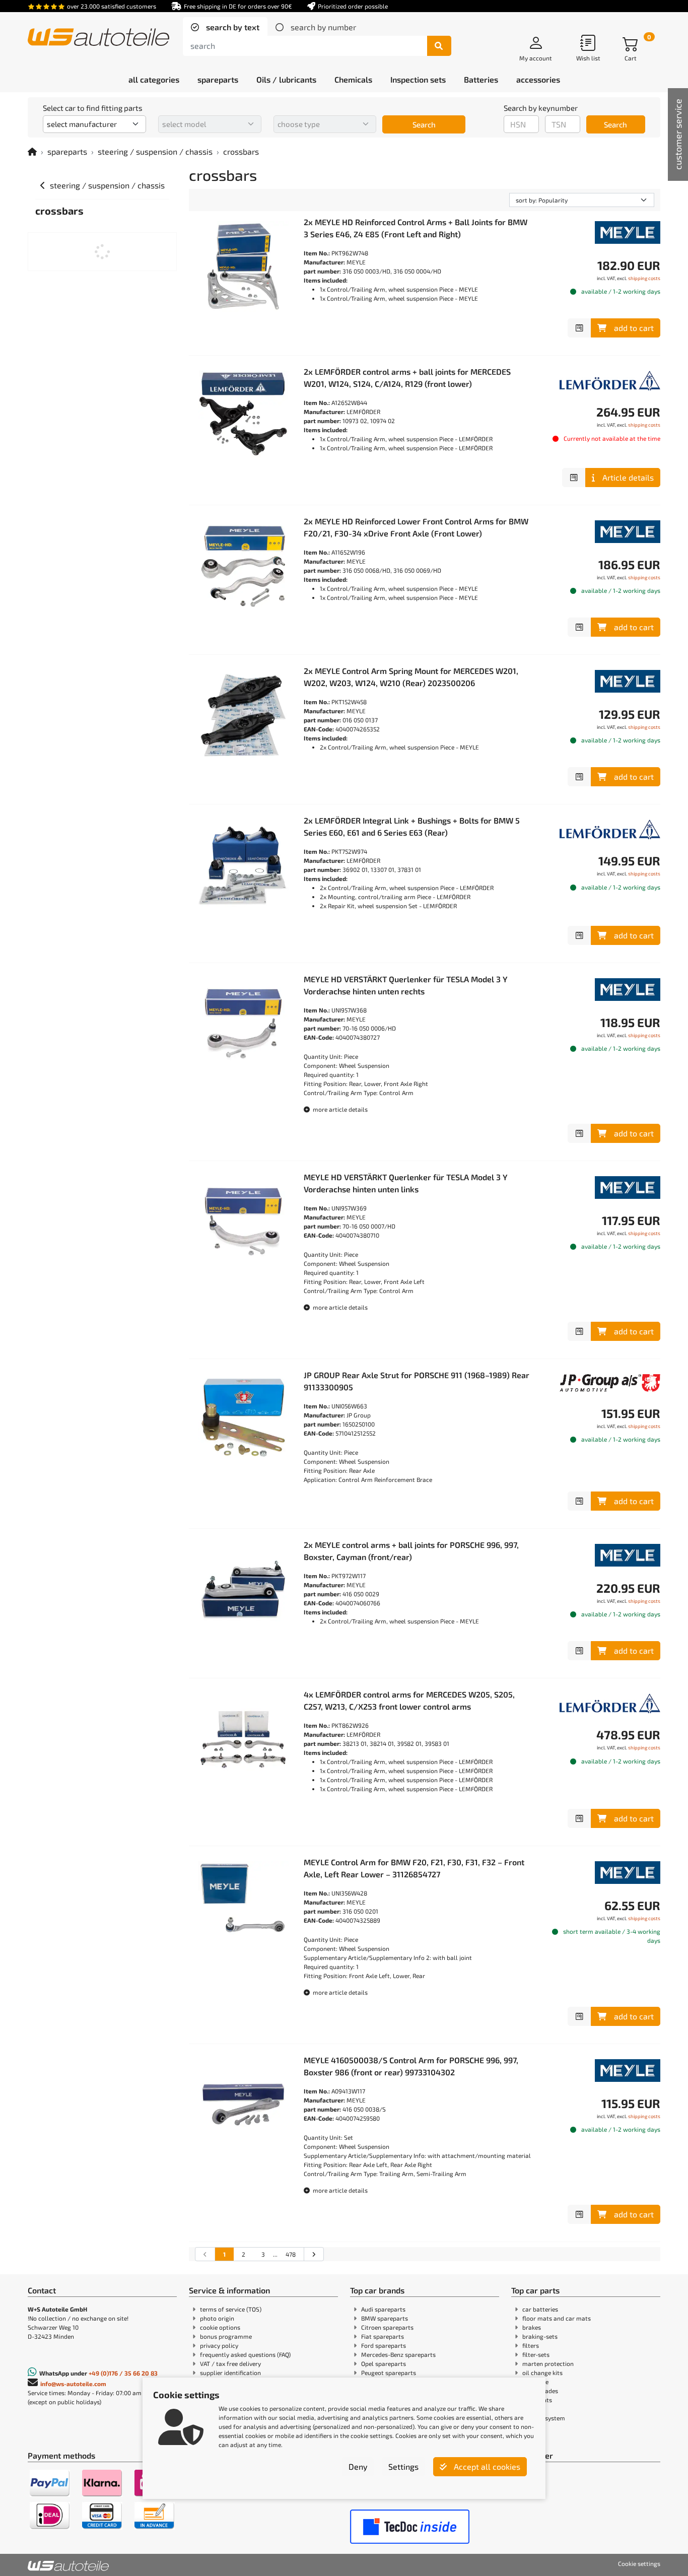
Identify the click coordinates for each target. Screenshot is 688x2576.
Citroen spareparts (387, 2327)
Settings (403, 2466)
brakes (532, 2327)
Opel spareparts (384, 2363)
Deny (358, 2466)
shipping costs (644, 278)
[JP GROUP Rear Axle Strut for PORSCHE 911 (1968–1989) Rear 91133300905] (243, 1419)
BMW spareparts (385, 2318)
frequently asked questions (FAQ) (245, 2354)
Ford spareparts (384, 2345)
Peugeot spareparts (389, 2372)
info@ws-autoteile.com (73, 2384)
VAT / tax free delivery (230, 2363)
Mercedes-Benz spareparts (398, 2354)
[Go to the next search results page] (314, 2254)
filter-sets (536, 2354)
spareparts (67, 151)
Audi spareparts (383, 2309)
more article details (339, 1109)
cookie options (220, 2327)
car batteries (540, 2309)
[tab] (225, 27)
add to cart (634, 328)
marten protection (548, 2363)
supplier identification (230, 2372)
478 (291, 2254)
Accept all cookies (486, 2466)
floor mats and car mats (557, 2318)
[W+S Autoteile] (98, 38)
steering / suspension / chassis (155, 151)
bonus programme (226, 2336)
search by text (232, 27)
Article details (628, 477)
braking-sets (540, 2336)
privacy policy (219, 2345)
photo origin (217, 2318)
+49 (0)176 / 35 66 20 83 (123, 2373)
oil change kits (542, 2372)
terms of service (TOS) (231, 2309)
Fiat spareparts (383, 2336)
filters (531, 2345)
